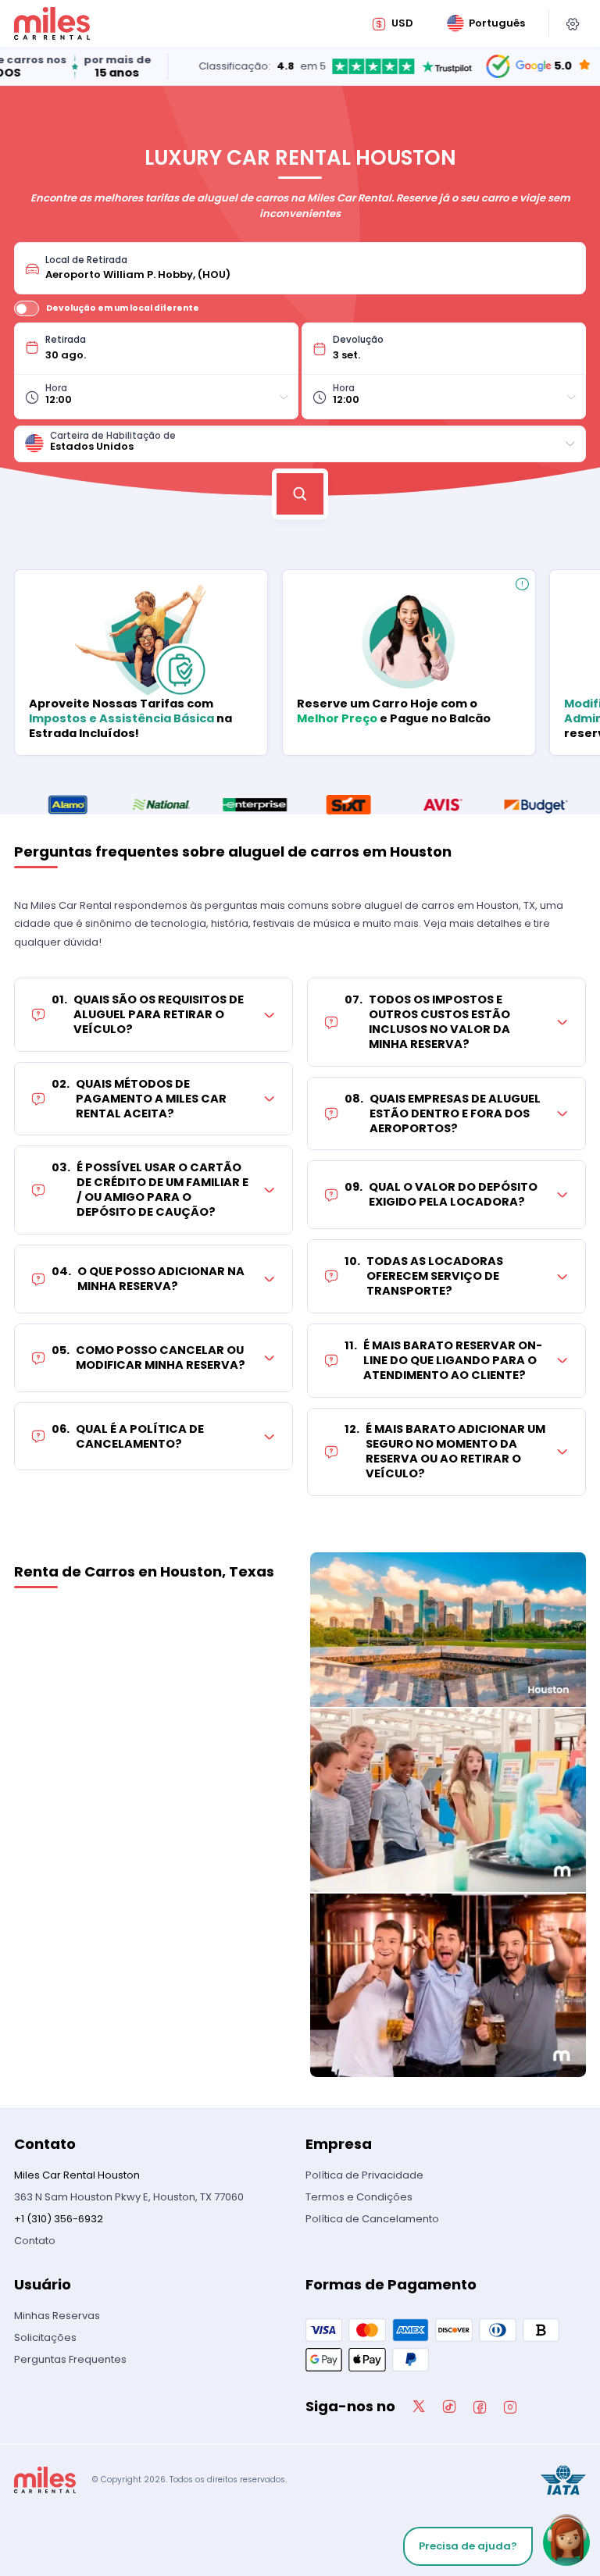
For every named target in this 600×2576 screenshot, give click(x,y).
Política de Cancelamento (372, 2219)
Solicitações (45, 2337)
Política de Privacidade (364, 2175)
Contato (35, 2241)
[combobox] (310, 268)
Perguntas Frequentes (70, 2359)
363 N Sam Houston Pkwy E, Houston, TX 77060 (129, 2197)
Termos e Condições (359, 2197)
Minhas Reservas (57, 2316)
